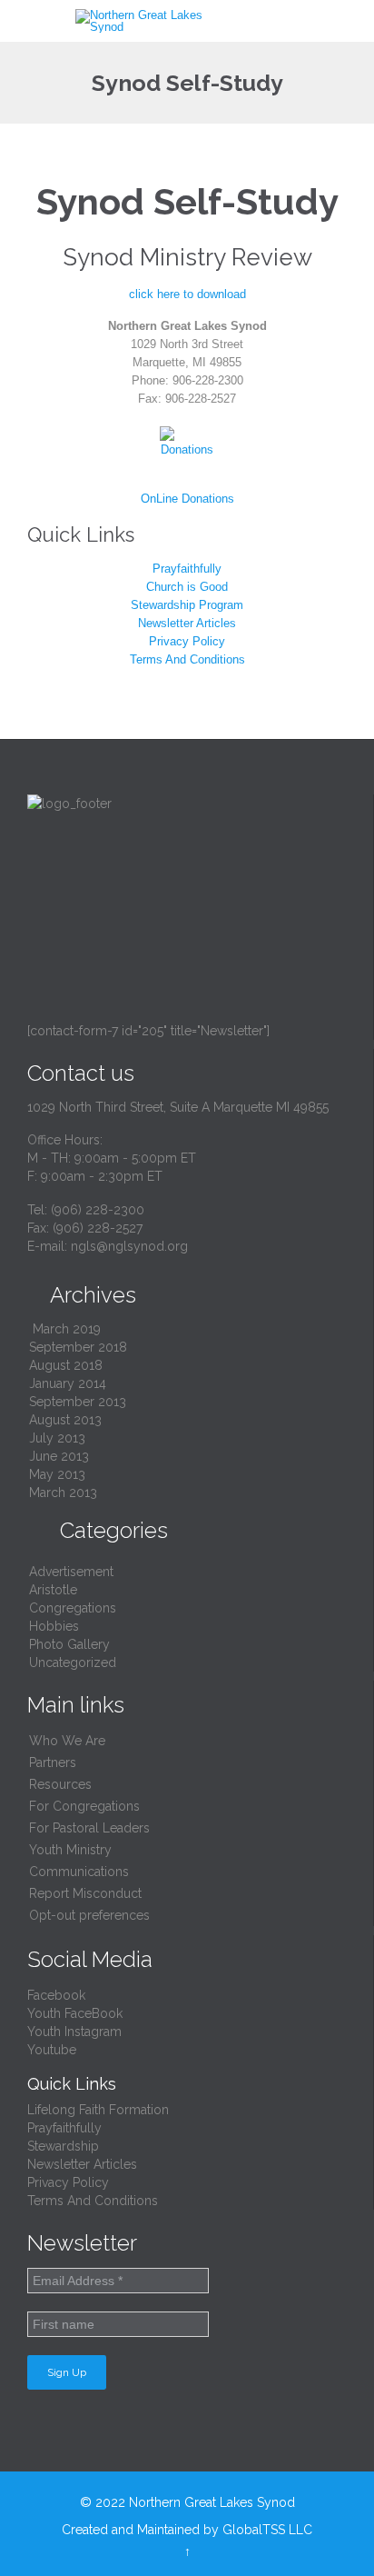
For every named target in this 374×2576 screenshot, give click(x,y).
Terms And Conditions (187, 659)
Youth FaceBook (75, 2013)
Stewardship (63, 2146)
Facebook (56, 1995)
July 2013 (57, 1438)
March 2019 (67, 1329)
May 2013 (57, 1474)
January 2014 (68, 1383)
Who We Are (67, 1741)
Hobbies (54, 1626)
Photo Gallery (69, 1644)
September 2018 (78, 1347)
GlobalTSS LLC (267, 2530)
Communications (79, 1872)
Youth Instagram (74, 2032)
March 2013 (63, 1493)
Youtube (52, 2050)
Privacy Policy (187, 641)
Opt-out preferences (89, 1915)
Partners (53, 1762)
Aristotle (53, 1590)
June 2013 (59, 1456)
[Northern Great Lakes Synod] (150, 21)
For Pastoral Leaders (89, 1828)
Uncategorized (73, 1662)
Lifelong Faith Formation (98, 2110)
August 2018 (66, 1365)
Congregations (73, 1608)
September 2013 (78, 1402)
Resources (60, 1784)
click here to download (187, 294)
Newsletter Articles (187, 623)
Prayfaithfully (187, 569)
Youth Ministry (70, 1850)
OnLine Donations (187, 499)
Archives (82, 1295)
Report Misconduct (85, 1893)
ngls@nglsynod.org (129, 1246)
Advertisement (71, 1572)
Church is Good (187, 587)
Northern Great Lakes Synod (212, 2502)
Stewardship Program (187, 605)
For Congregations (84, 1806)
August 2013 (65, 1420)
